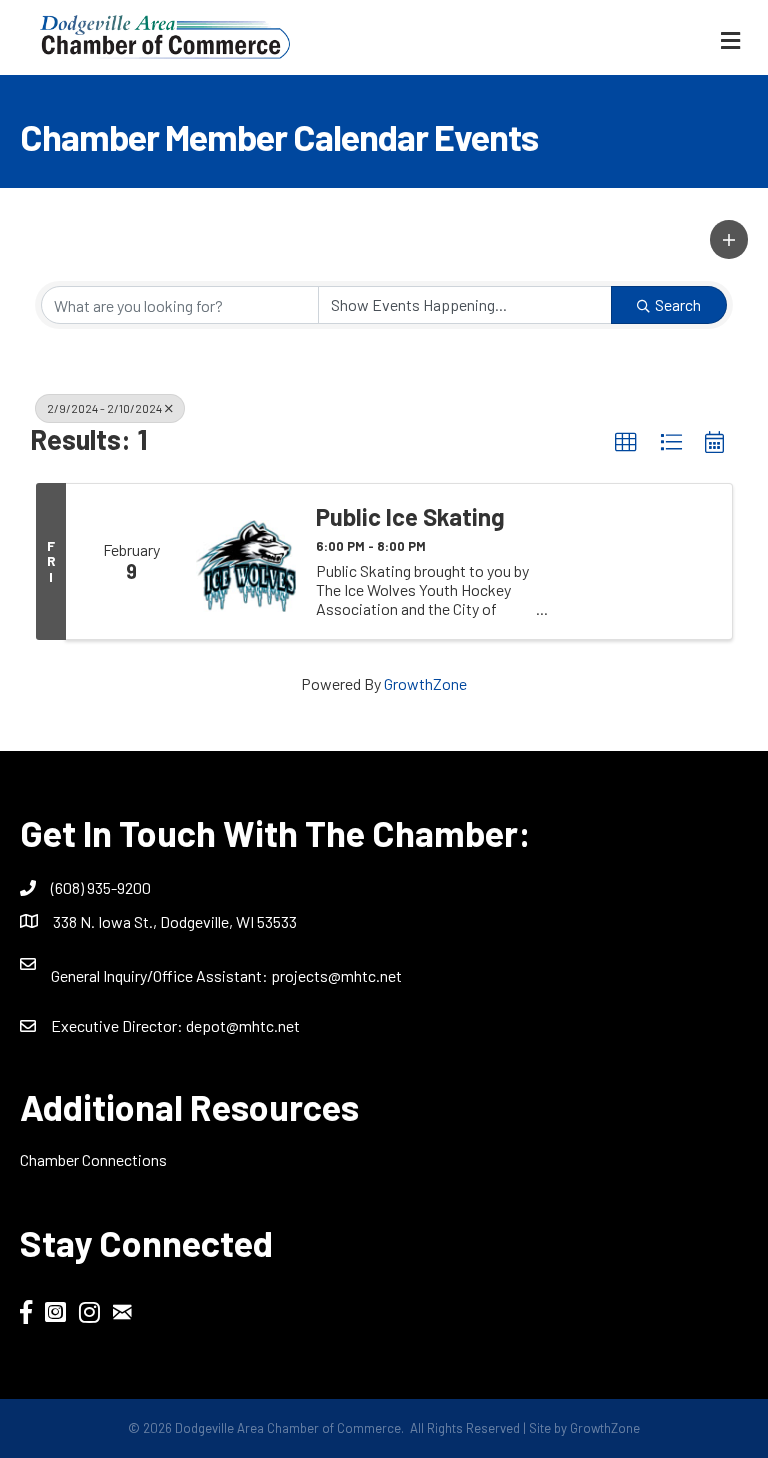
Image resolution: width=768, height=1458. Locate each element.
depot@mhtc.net (243, 1025)
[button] (729, 239)
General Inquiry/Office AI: (161, 975)
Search (678, 304)
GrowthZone (425, 683)
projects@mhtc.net (336, 975)
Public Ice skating (410, 517)
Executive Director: (118, 1025)
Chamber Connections (93, 1159)
